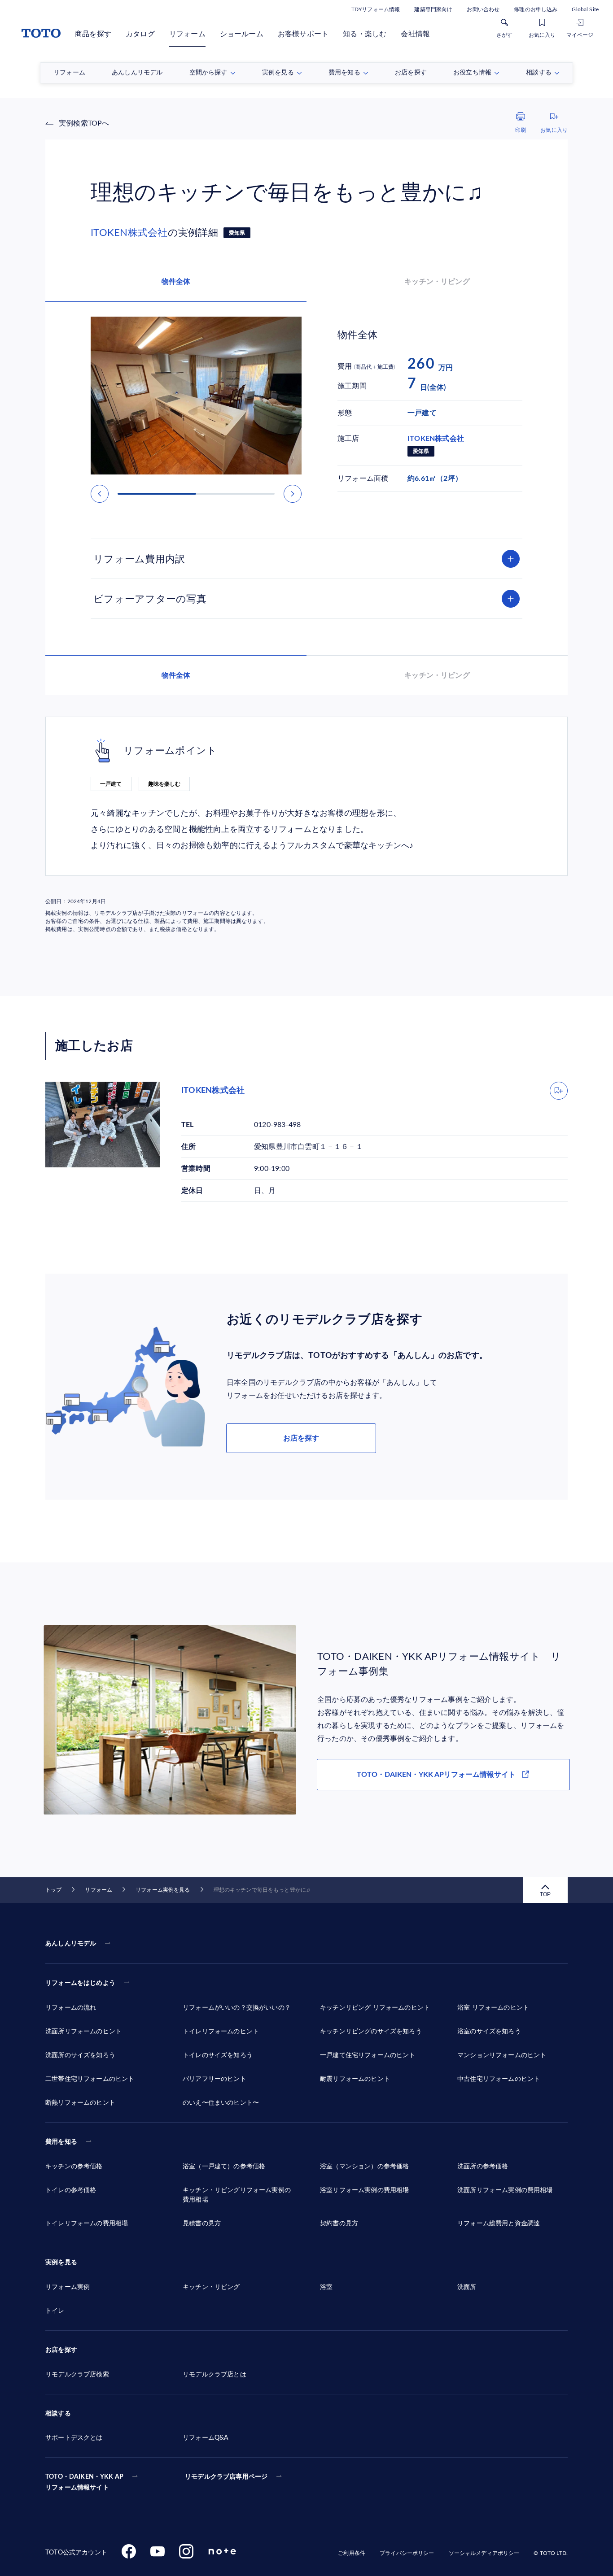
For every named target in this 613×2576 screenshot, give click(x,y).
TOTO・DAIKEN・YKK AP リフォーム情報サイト (84, 2482)
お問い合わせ (483, 9)
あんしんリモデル (71, 1944)
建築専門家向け (433, 9)
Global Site (585, 9)
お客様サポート (303, 34)
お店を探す (301, 1438)
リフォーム (187, 34)
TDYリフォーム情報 (376, 9)
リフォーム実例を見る (163, 1890)
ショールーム (242, 34)
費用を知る (61, 2142)
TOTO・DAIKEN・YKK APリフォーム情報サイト (436, 1775)
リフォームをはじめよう (80, 1983)
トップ (53, 1890)
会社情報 (415, 34)
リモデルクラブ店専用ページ (226, 2477)
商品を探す (93, 34)
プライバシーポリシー (407, 2553)
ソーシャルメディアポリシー (484, 2553)
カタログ (140, 34)
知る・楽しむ (365, 34)
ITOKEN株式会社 (129, 233)
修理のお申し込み (536, 9)
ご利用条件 (352, 2553)
